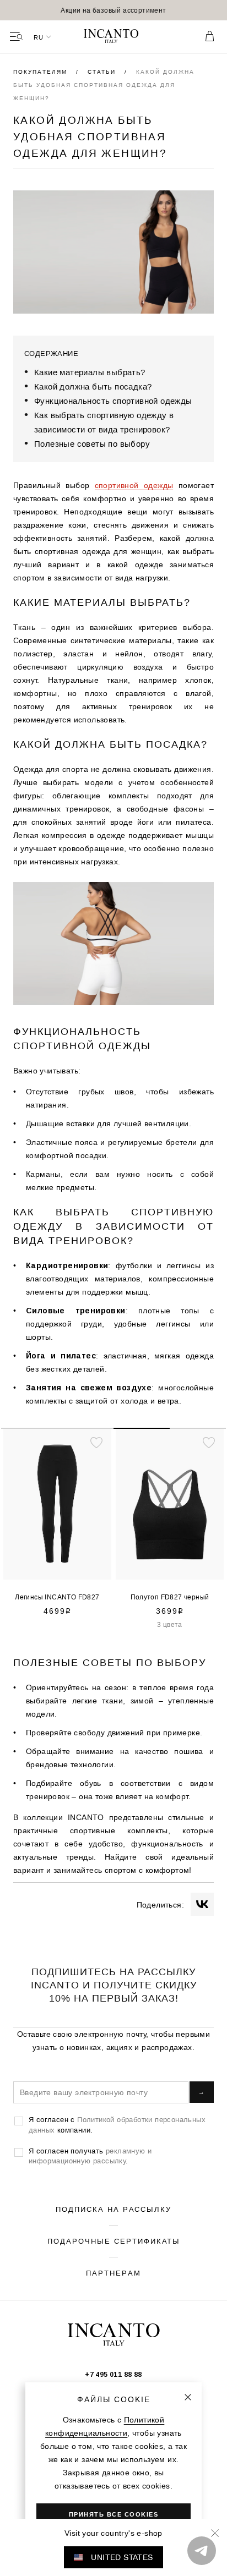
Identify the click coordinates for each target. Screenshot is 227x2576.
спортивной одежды (134, 485)
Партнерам (113, 2273)
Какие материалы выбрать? (90, 372)
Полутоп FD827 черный (170, 1597)
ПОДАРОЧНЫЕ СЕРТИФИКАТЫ (114, 2241)
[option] (113, 10)
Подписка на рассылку (113, 2209)
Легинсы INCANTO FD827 (57, 1597)
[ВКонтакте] (202, 1904)
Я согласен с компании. (117, 2124)
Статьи (103, 72)
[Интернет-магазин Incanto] (113, 37)
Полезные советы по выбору (92, 444)
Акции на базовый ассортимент (113, 10)
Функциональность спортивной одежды (113, 401)
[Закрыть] (188, 2397)
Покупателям (42, 72)
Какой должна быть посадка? (93, 387)
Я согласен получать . (90, 2156)
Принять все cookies (114, 2514)
